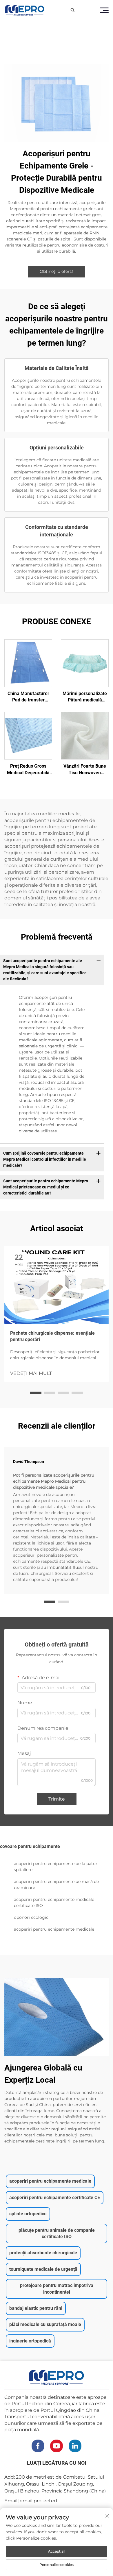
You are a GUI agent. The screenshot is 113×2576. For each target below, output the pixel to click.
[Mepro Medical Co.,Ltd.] (25, 10)
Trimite (57, 1799)
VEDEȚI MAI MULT (31, 1373)
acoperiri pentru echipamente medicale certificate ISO (54, 1902)
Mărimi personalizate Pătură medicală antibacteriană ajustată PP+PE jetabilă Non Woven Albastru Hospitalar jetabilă (85, 697)
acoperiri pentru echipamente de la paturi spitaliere (56, 1867)
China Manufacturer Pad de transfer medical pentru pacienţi (28, 697)
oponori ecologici (32, 1917)
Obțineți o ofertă (57, 271)
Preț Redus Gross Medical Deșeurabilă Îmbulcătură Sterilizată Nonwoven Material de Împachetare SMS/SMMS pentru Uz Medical (28, 770)
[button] (36, 1393)
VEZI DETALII (28, 663)
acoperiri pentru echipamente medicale (54, 1929)
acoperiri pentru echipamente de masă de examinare (56, 1885)
